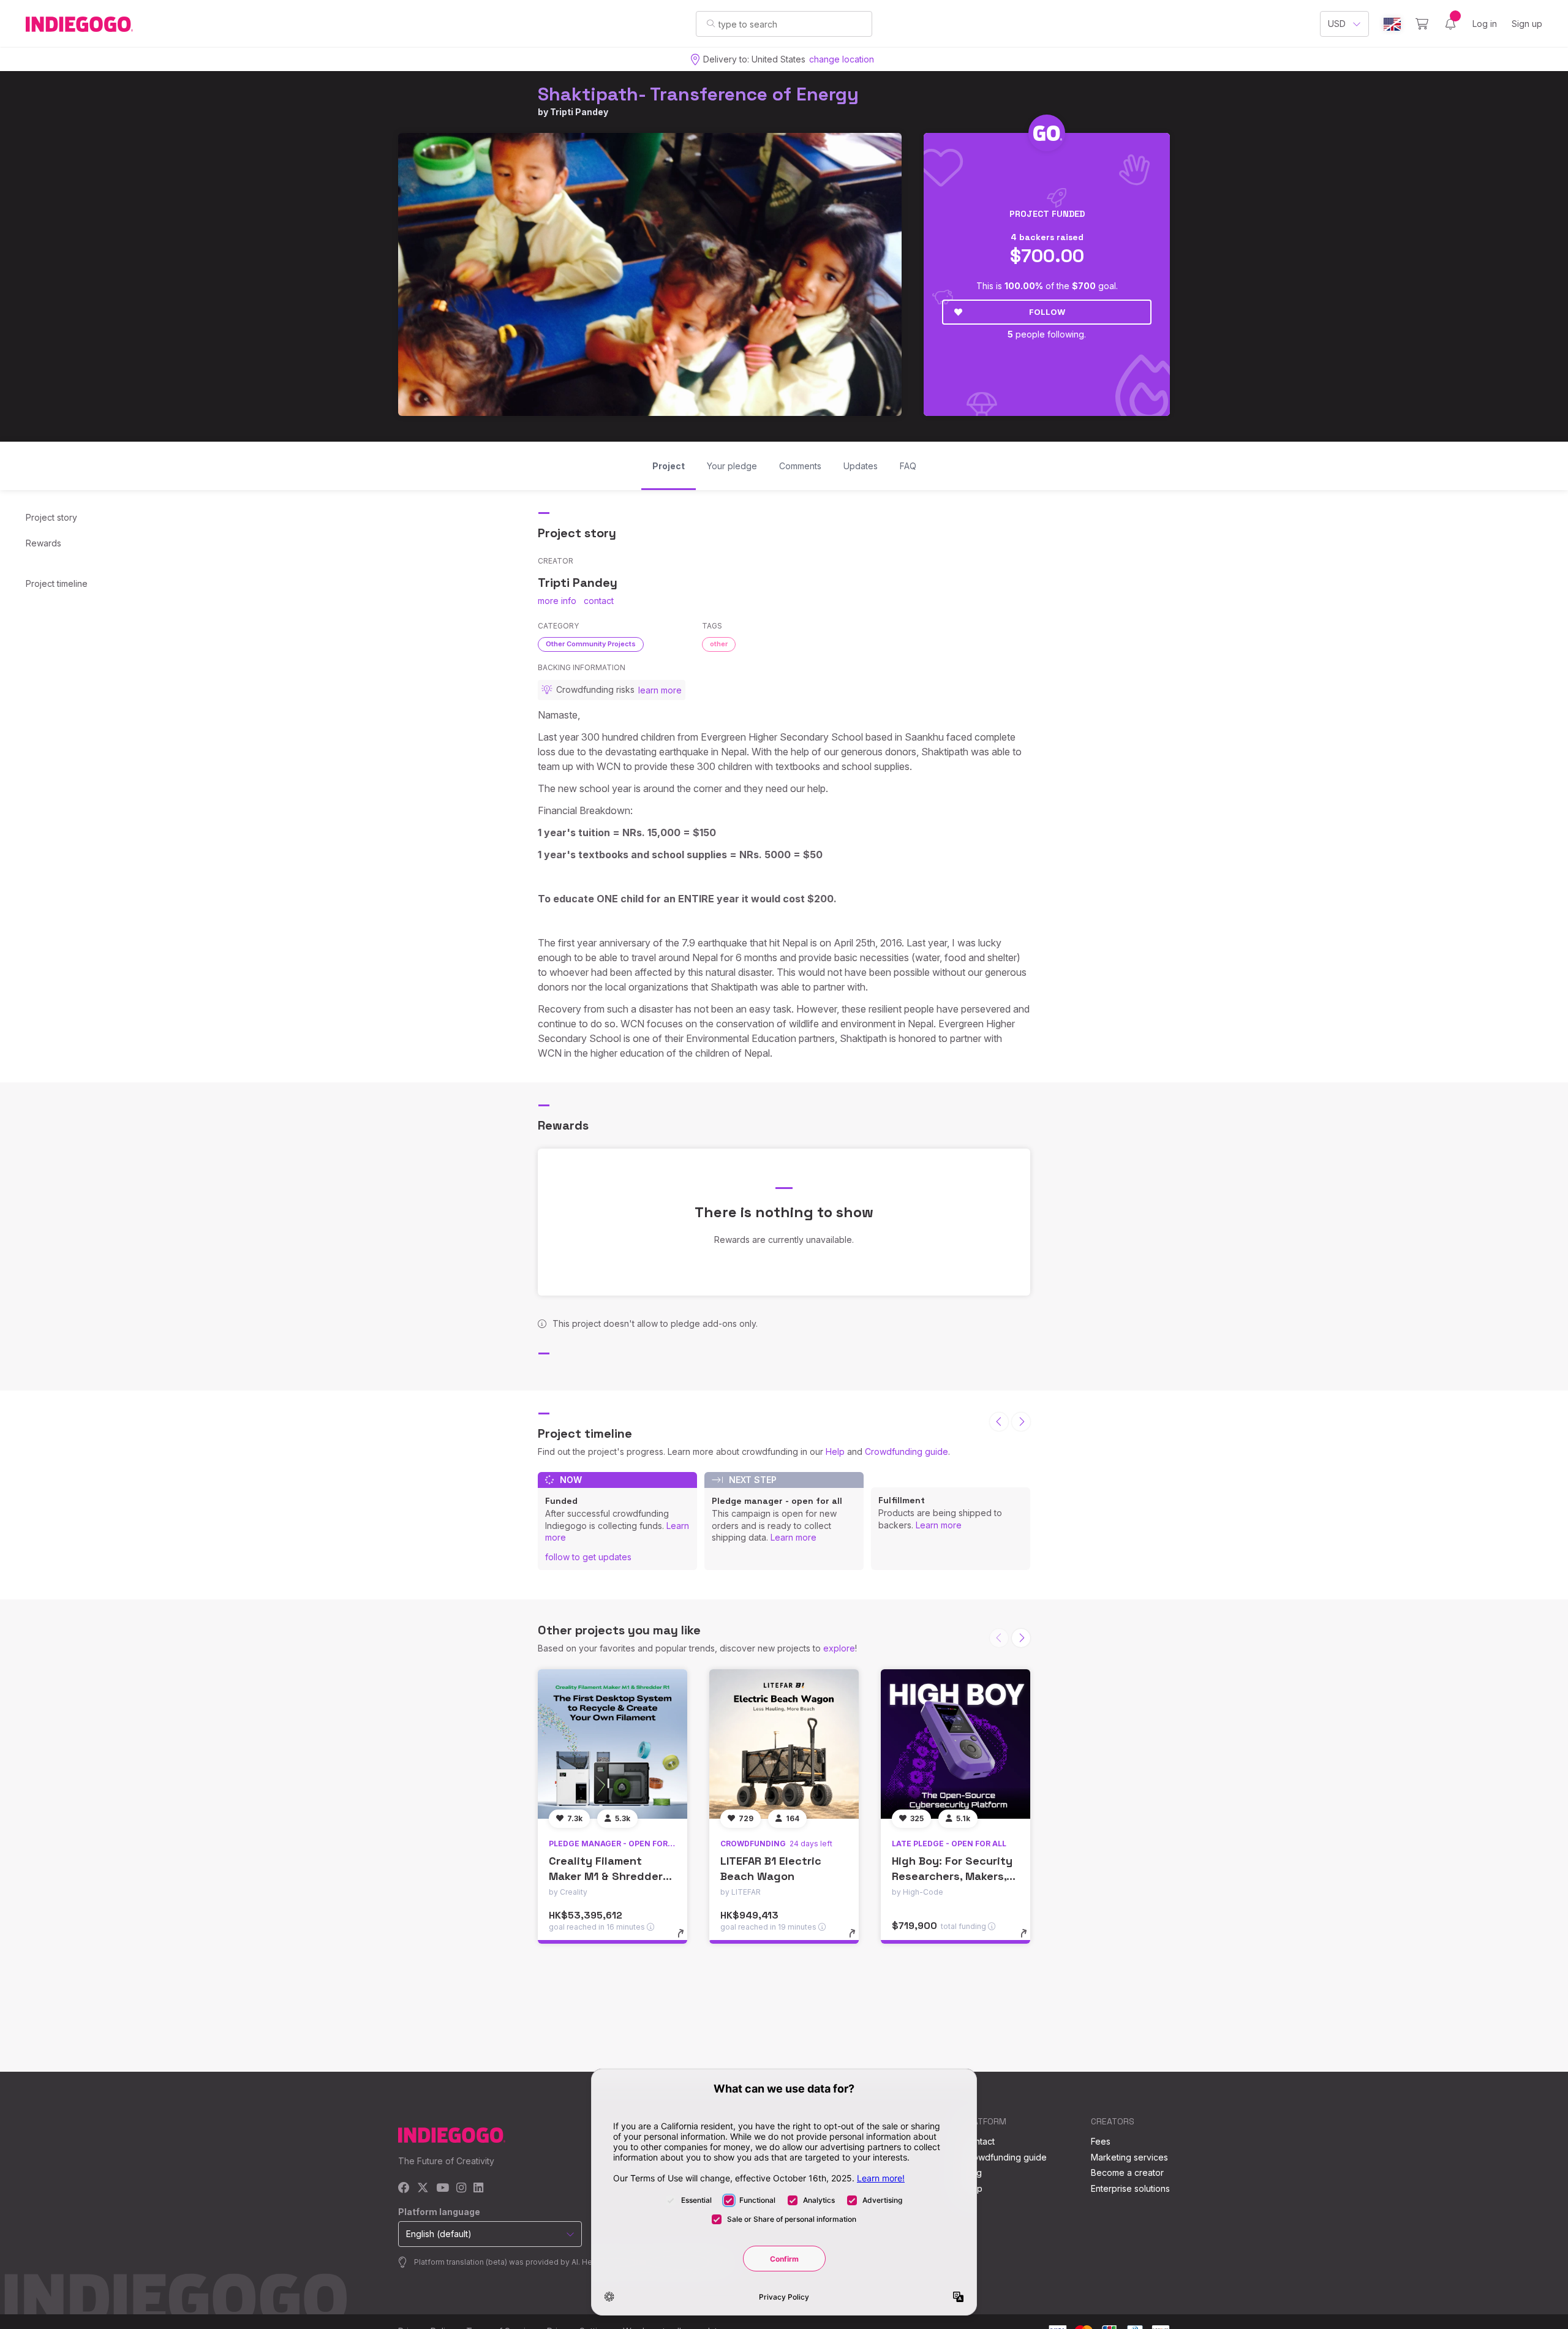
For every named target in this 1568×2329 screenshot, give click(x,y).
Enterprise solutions (1130, 2188)
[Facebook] (404, 2188)
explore (839, 1648)
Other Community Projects (591, 644)
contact (599, 601)
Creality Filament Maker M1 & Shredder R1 (606, 1876)
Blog (973, 2172)
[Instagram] (461, 2188)
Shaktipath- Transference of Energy (698, 94)
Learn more (793, 1537)
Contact (979, 2141)
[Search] (711, 23)
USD (1337, 24)
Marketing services (1129, 2157)
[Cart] (1422, 24)
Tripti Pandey (579, 112)
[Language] (1392, 24)
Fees (1101, 2141)
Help (835, 1451)
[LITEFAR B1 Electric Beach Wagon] (784, 1744)
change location (842, 59)
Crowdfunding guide (907, 1451)
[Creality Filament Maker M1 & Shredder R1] (612, 1744)
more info (557, 601)
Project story (51, 517)
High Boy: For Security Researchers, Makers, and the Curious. (952, 1876)
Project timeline (57, 583)
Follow (1047, 312)
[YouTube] (443, 2188)
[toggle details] (686, 1939)
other (719, 644)
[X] (423, 2188)
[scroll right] (1021, 1422)
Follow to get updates (588, 1557)
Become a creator (1127, 2172)
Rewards (43, 543)
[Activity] (1450, 24)
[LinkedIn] (478, 2188)
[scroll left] (999, 1422)
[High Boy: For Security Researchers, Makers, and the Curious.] (956, 1744)
